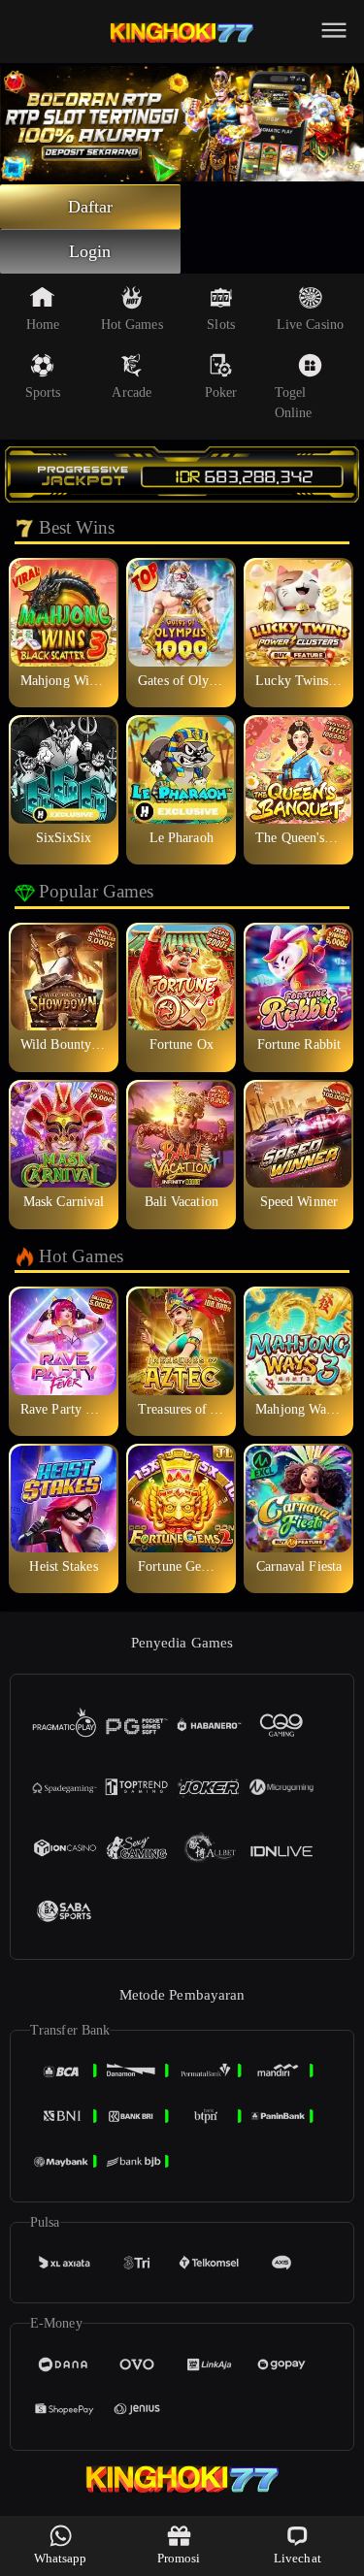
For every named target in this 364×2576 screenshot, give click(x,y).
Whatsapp (61, 2558)
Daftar (91, 207)
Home (43, 325)
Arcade (132, 392)
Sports (43, 392)
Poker (221, 392)
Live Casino (310, 325)
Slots (221, 325)
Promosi (179, 2558)
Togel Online (294, 403)
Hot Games (132, 325)
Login (90, 251)
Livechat (298, 2558)
